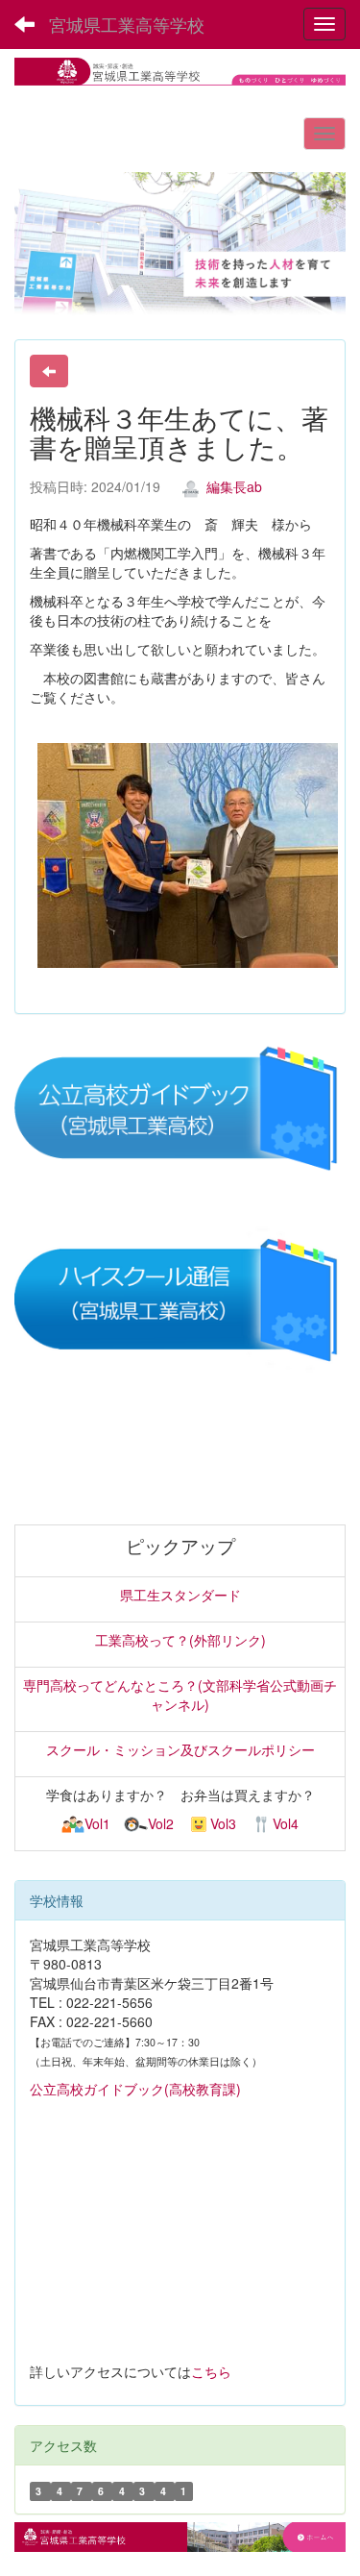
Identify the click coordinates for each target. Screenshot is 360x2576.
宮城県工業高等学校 (127, 24)
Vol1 (97, 1823)
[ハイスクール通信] (180, 1300)
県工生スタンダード (180, 1595)
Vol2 (160, 1823)
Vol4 (286, 1823)
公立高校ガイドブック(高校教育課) (135, 2089)
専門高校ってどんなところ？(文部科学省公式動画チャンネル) (180, 1695)
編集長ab (232, 486)
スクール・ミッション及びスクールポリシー (180, 1749)
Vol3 (223, 1823)
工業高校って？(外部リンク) (180, 1640)
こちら (211, 2371)
